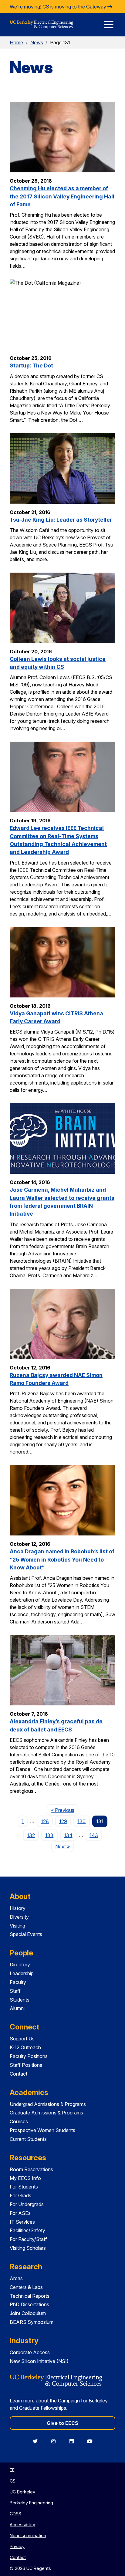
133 (49, 1835)
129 (63, 1821)
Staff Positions (26, 2065)
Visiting (17, 1926)
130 (81, 1821)
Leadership (22, 1973)
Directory (20, 1965)
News (37, 42)
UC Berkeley (22, 2492)
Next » (64, 1846)
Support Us (22, 2039)
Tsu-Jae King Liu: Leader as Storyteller (61, 520)
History (18, 1908)
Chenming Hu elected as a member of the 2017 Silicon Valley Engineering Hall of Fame (62, 196)
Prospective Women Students (42, 2130)
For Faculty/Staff (28, 2239)
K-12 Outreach (25, 2047)
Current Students (28, 2139)
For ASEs (20, 2213)
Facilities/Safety (27, 2230)
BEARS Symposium (32, 2322)
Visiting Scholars (28, 2248)
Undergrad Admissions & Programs (48, 2104)
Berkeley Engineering (31, 2503)
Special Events (26, 1934)
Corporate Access (30, 2352)
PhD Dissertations (29, 2304)
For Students (24, 2187)
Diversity (19, 1917)
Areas (16, 2278)
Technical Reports (30, 2296)
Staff (15, 1991)
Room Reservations (31, 2169)
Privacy (17, 2546)
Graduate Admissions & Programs (46, 2113)
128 (45, 1821)
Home (16, 42)
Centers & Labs (26, 2287)
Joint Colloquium (28, 2313)
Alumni (17, 2008)
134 (68, 1835)
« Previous (64, 1810)
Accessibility (22, 2525)
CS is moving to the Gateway (75, 7)
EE (12, 2470)
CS (13, 2481)
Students (20, 2000)
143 (94, 1835)
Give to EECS (62, 2423)
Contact (19, 2074)
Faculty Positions (29, 2056)
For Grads (20, 2195)
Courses (19, 2121)
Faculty (18, 1982)
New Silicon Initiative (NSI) (39, 2361)
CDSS (15, 2514)
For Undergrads (27, 2204)
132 (31, 1835)
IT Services (22, 2222)
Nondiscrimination (28, 2535)
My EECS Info (25, 2178)
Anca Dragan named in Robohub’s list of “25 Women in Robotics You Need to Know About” (62, 1559)
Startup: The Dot (31, 366)
